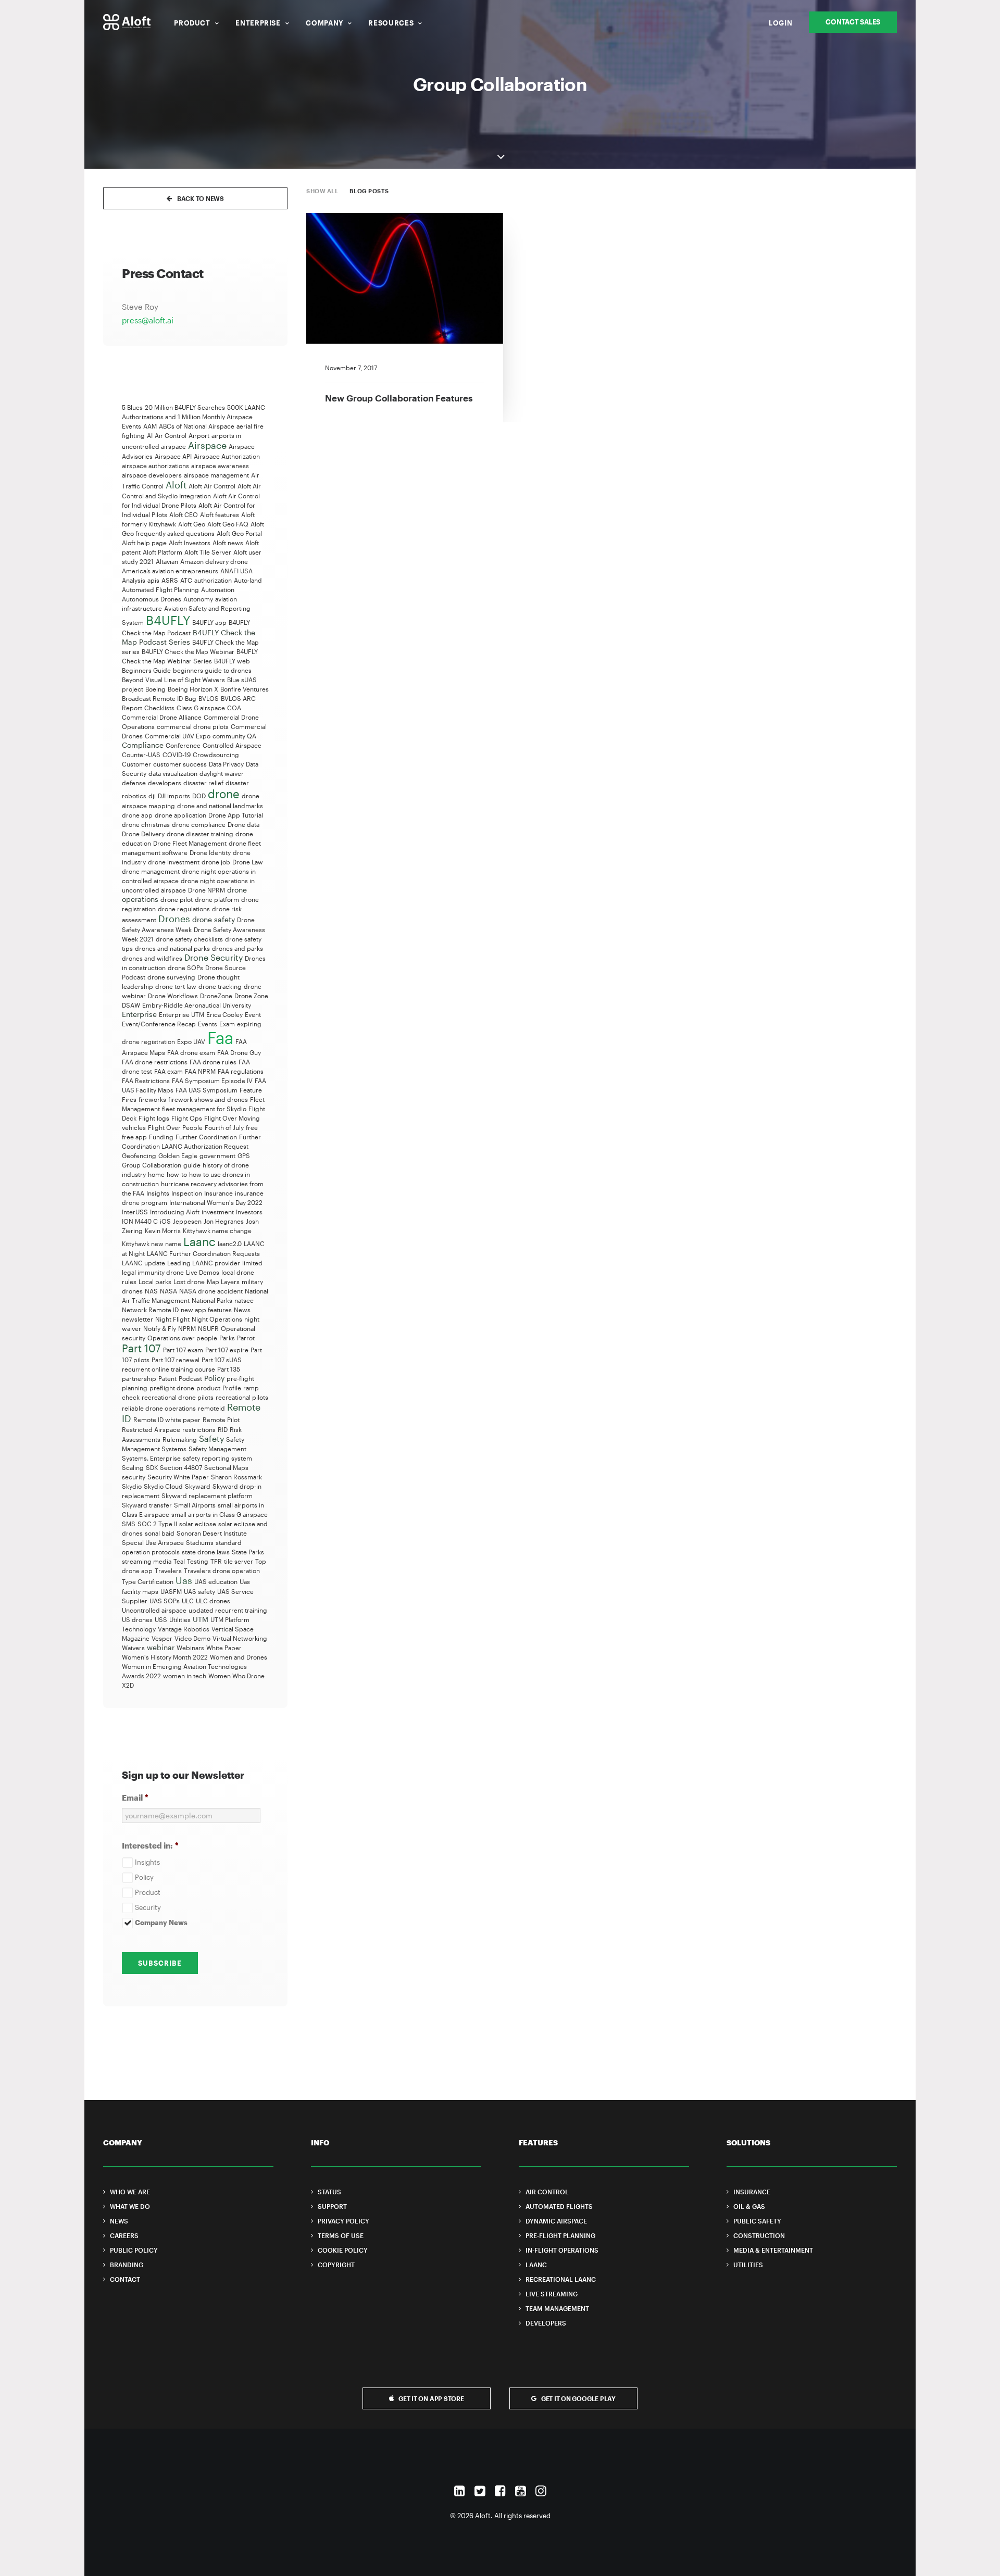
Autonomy (198, 599)
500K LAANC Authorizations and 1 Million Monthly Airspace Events (193, 417)
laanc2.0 (230, 1243)
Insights (158, 1193)
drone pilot (177, 899)
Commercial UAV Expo (178, 736)
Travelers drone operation (222, 1570)
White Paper (224, 1648)
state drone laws (206, 1552)
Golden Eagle (178, 1155)
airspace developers (152, 475)
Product (192, 23)
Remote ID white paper (167, 1419)
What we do (130, 2206)
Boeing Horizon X (193, 689)
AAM (150, 426)
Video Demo (192, 1638)
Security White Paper (178, 1477)
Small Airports (195, 1505)
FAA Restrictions (146, 1080)
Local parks (155, 1281)
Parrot (246, 1338)
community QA (234, 736)
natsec (244, 1300)
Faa (220, 1038)
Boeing (155, 689)
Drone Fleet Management (190, 843)
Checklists (159, 708)
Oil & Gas (749, 2206)
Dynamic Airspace (556, 2221)
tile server (239, 1561)
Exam (227, 1024)
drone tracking (220, 986)
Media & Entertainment (773, 2250)
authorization (213, 580)
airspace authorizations (155, 466)
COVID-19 (177, 755)
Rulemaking (180, 1439)
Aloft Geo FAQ (228, 524)
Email (135, 1798)
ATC (186, 580)
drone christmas (146, 824)
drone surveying (171, 977)
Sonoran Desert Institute (212, 1533)
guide (192, 1165)
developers (165, 783)
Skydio (132, 1486)
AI (150, 435)
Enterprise (258, 23)
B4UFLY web (232, 661)
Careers (124, 2235)
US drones (137, 1619)
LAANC (536, 2265)
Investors (249, 1212)
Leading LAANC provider (204, 1263)
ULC (188, 1601)
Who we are (130, 2192)
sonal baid (160, 1533)
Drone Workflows (173, 996)
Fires (129, 1099)
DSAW (131, 1005)
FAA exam (168, 1071)
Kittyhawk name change (217, 1230)
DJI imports (174, 796)
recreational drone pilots (178, 1397)
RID (223, 1429)
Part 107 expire (227, 1350)
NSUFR (208, 1328)
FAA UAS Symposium (207, 1090)
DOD (199, 796)
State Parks (248, 1552)
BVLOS (209, 698)
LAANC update (143, 1263)
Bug (191, 698)
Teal (179, 1561)
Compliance (143, 745)
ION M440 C (140, 1221)
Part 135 (229, 1369)
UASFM (171, 1591)
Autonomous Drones (152, 599)
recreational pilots (242, 1397)
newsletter (137, 1319)
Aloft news (228, 543)
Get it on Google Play (578, 2398)
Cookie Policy (343, 2250)
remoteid (211, 1408)
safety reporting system (217, 1458)
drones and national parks (172, 948)
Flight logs (154, 1118)
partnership (139, 1378)
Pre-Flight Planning (560, 2235)
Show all (322, 191)
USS (161, 1619)
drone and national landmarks (220, 806)
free (252, 1127)
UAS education (216, 1581)
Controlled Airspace (232, 745)
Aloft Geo (192, 524)
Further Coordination (206, 1137)
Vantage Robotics (184, 1629)
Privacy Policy (343, 2221)
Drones (174, 919)
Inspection (187, 1193)
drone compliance (199, 824)
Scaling (133, 1467)
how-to (177, 1174)
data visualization (173, 773)
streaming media (147, 1561)
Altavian (167, 561)
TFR (216, 1561)
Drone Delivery (143, 834)
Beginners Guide (146, 670)
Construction (759, 2235)
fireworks (152, 1099)
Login (780, 23)
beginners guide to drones (212, 670)
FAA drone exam (191, 1052)
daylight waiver (222, 773)
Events (208, 1024)
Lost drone (189, 1281)
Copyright (336, 2265)
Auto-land (248, 580)
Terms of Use (341, 2235)
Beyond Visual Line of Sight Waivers (173, 680)
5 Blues (132, 407)
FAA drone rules (213, 1062)
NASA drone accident (211, 1291)
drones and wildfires (152, 958)
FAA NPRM (200, 1071)
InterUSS (135, 1212)
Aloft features (220, 514)
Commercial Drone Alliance (162, 717)
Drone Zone (251, 996)
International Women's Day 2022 (216, 1202)
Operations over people (182, 1338)
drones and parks (238, 948)
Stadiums (200, 1542)
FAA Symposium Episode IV (212, 1080)
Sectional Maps (226, 1467)
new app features (206, 1310)
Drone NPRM (207, 890)
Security (148, 1907)
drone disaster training (200, 834)
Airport (199, 435)
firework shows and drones (208, 1099)
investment (218, 1212)
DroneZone (216, 996)
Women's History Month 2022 (165, 1657)
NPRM (187, 1328)
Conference (183, 745)
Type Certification (148, 1581)
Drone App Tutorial (236, 815)
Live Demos (203, 1272)
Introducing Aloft (175, 1212)
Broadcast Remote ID (152, 698)
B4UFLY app (209, 622)
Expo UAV (191, 1041)
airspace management (216, 475)
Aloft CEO (184, 514)
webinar (161, 1647)
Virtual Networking (240, 1638)
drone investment (174, 862)
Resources (391, 23)
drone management (151, 871)
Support (332, 2206)
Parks (227, 1338)
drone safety (214, 919)
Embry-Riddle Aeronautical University (197, 1005)
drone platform (217, 899)
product (208, 1388)
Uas (184, 1580)
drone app (137, 815)
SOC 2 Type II (157, 1524)
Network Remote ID (150, 1310)
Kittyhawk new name (152, 1243)
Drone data (243, 824)
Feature (251, 1090)
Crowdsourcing (216, 755)
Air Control (171, 435)
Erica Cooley (224, 1014)
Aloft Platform (162, 552)
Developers (546, 2323)
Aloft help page (144, 543)
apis (153, 580)
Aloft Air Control (212, 486)
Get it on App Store (431, 2398)
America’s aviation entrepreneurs (170, 571)
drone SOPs (185, 967)
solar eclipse (198, 1524)
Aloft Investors (190, 543)
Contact (125, 2279)
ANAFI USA (236, 571)
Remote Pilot (221, 1419)
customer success (180, 764)
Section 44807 (181, 1467)
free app (134, 1137)
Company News (161, 1922)
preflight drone (172, 1388)
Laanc (199, 1241)
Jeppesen (187, 1221)
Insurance (218, 1193)
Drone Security (214, 957)
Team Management (557, 2308)
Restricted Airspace (151, 1429)
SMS (129, 1524)
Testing (198, 1561)
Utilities (180, 1619)
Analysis (134, 580)
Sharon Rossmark (236, 1477)
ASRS (170, 580)
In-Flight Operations (562, 2250)
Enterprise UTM (182, 1014)
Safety (211, 1438)
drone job (216, 862)
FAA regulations (241, 1071)
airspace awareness (220, 466)
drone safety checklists (189, 939)
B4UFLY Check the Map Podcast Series (189, 637)
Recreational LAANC (561, 2279)
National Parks (212, 1300)
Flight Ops (187, 1118)
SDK (152, 1467)
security (134, 1477)
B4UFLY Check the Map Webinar (188, 651)
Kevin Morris (163, 1230)
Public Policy (134, 2250)
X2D (128, 1685)
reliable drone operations (159, 1408)
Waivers (133, 1648)
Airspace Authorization (227, 456)
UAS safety (199, 1591)
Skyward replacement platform (207, 1496)
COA (234, 708)
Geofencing (139, 1155)
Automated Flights (559, 2206)
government (217, 1155)
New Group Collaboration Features (399, 398)
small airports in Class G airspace (220, 1514)
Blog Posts (369, 191)
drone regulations (184, 909)
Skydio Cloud (163, 1486)
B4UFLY (168, 620)
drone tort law (176, 986)
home (156, 1174)
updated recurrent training (228, 1610)
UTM (201, 1619)
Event (253, 1014)
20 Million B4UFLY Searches (185, 407)
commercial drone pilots (193, 726)
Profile (232, 1388)
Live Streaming (552, 2294)
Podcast (190, 1378)
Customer (136, 764)
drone (224, 794)
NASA (168, 1291)
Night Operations (217, 1319)
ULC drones (213, 1601)
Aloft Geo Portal (239, 533)
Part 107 (141, 1348)
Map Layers (223, 1281)
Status (329, 2192)
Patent (167, 1378)
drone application (180, 815)
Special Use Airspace (153, 1542)
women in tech (185, 1676)
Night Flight (172, 1319)
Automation (218, 589)
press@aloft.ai (148, 320)
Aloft (176, 485)
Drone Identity (210, 852)
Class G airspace (201, 708)
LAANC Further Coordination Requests (203, 1253)
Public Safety (757, 2221)
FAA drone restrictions (155, 1062)
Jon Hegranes (224, 1221)
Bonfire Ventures (245, 689)
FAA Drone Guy (239, 1052)
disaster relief (203, 783)
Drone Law (248, 862)
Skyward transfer (147, 1505)
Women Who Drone (236, 1676)
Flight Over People (175, 1127)
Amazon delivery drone (214, 561)
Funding (161, 1137)
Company (324, 23)
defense (134, 783)
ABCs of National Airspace (197, 426)
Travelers (168, 1570)
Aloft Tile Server (208, 552)
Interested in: (150, 1845)
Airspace (207, 445)
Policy (214, 1378)
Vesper (162, 1638)
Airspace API (173, 456)
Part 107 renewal (176, 1360)
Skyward (198, 1486)
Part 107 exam (183, 1350)
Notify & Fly (160, 1328)
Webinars (190, 1648)
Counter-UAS (141, 755)
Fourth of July (224, 1127)
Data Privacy (226, 764)
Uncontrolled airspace (154, 1610)
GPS (244, 1155)
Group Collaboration (152, 1165)
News (242, 1310)
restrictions (199, 1429)
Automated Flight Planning (160, 589)
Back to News (201, 198)
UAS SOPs (165, 1601)
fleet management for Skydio (204, 1109)
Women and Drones (239, 1657)
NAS (151, 1291)
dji (152, 796)
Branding (127, 2265)
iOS (165, 1221)
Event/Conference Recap (159, 1024)
